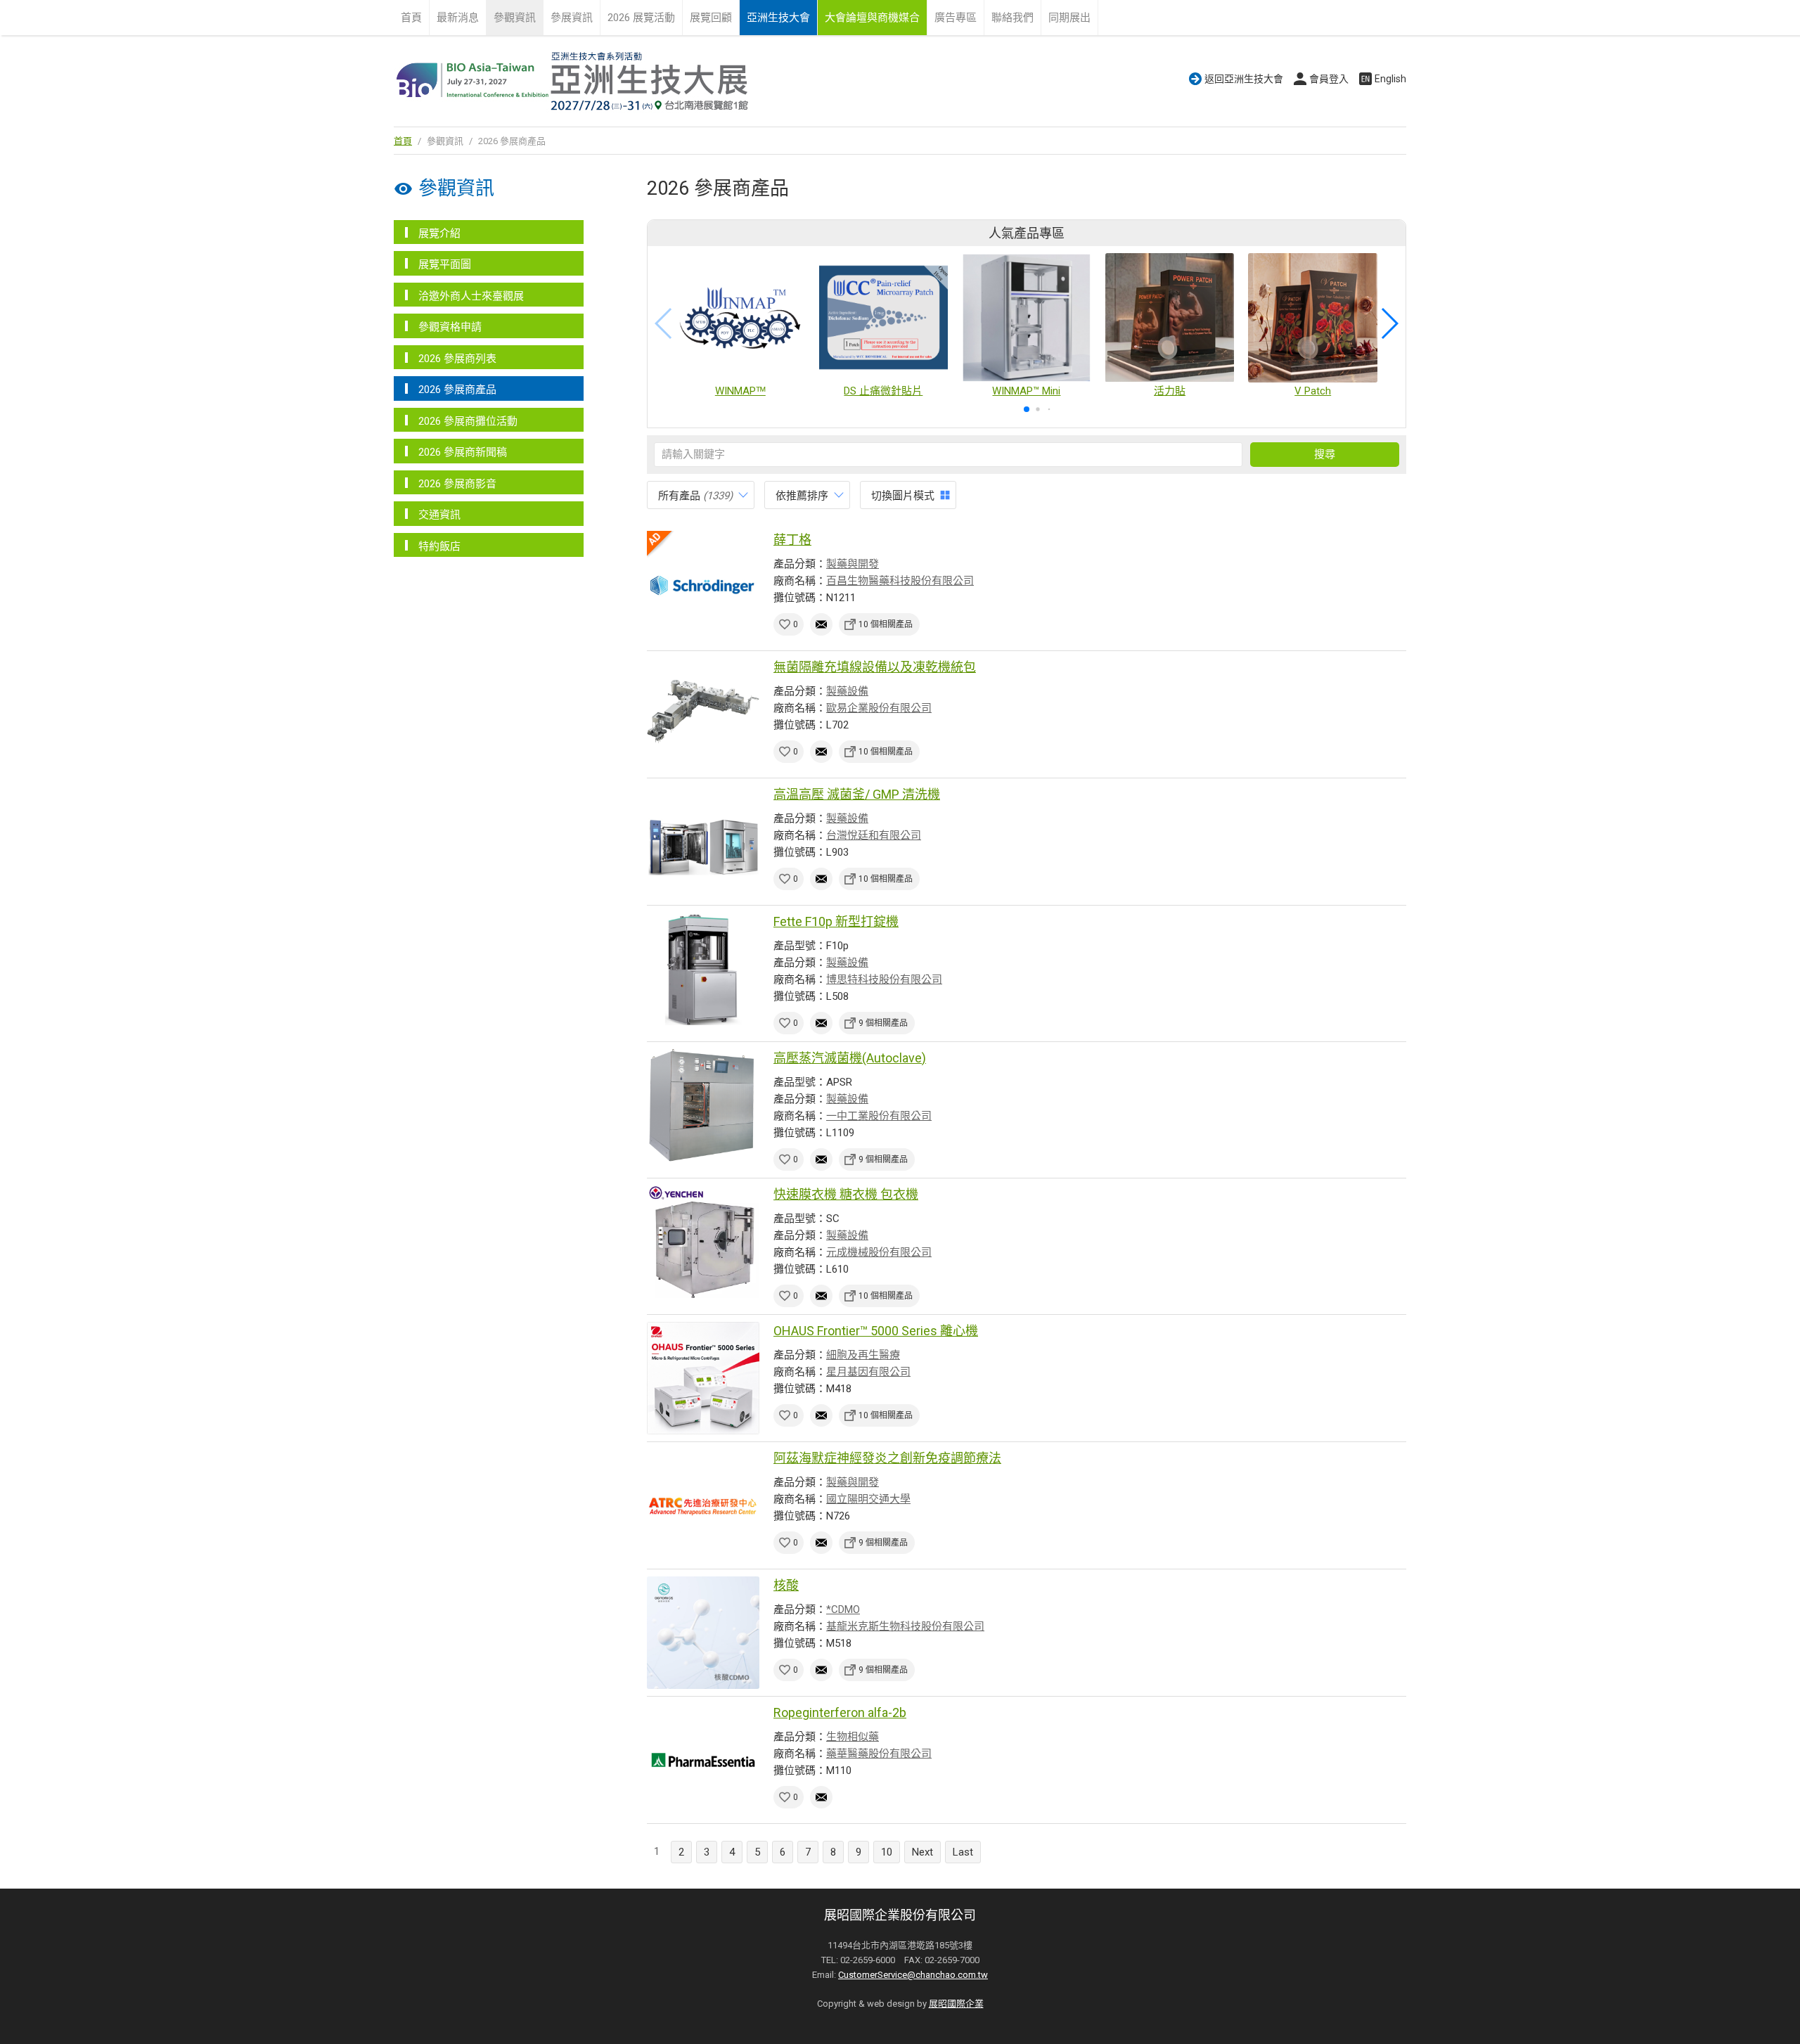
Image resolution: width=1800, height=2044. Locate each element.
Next (922, 1852)
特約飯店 (439, 546)
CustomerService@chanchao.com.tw (913, 1975)
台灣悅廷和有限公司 (874, 835)
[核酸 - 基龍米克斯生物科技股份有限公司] (703, 1633)
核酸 (786, 1585)
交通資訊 (439, 515)
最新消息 (458, 18)
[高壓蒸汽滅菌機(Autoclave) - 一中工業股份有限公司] (703, 1105)
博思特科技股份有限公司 (884, 979)
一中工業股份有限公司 (879, 1116)
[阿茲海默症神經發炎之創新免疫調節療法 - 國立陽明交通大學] (703, 1505)
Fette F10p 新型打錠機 (836, 921)
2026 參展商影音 (457, 484)
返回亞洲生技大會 (1244, 79)
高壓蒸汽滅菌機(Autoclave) (850, 1058)
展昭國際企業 (956, 2004)
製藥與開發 (853, 564)
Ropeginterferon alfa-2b (840, 1712)
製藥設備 (847, 691)
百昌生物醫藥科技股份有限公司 (900, 581)
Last (963, 1852)
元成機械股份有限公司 (879, 1252)
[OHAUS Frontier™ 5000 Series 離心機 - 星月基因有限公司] (703, 1378)
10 (887, 1852)
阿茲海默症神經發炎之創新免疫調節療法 (887, 1458)
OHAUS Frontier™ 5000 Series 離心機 (876, 1331)
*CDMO (843, 1609)
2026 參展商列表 (457, 359)
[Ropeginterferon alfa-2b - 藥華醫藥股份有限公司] (703, 1760)
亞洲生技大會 (778, 18)
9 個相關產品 (883, 1023)
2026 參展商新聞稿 (463, 452)
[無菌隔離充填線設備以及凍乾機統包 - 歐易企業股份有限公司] (703, 714)
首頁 (411, 18)
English (1390, 79)
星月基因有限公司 (868, 1372)
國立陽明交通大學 (868, 1499)
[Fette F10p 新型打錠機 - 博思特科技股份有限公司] (703, 969)
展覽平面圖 (445, 264)
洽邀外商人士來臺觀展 (471, 296)
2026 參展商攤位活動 (468, 421)
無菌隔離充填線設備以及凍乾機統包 (875, 667)
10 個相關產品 (886, 624)
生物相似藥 (853, 1737)
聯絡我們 (1012, 18)
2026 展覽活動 (641, 18)
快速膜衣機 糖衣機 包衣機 (846, 1194)
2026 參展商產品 (457, 390)
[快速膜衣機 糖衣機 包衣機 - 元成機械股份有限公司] (703, 1242)
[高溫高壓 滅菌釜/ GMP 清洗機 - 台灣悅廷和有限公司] (703, 842)
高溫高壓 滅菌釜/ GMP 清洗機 (857, 794)
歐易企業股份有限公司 (879, 708)
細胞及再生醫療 (863, 1355)
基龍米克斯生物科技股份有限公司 (905, 1626)
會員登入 (1329, 79)
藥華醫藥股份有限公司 (879, 1754)
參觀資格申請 (450, 327)
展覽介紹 (439, 233)
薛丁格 (792, 540)
